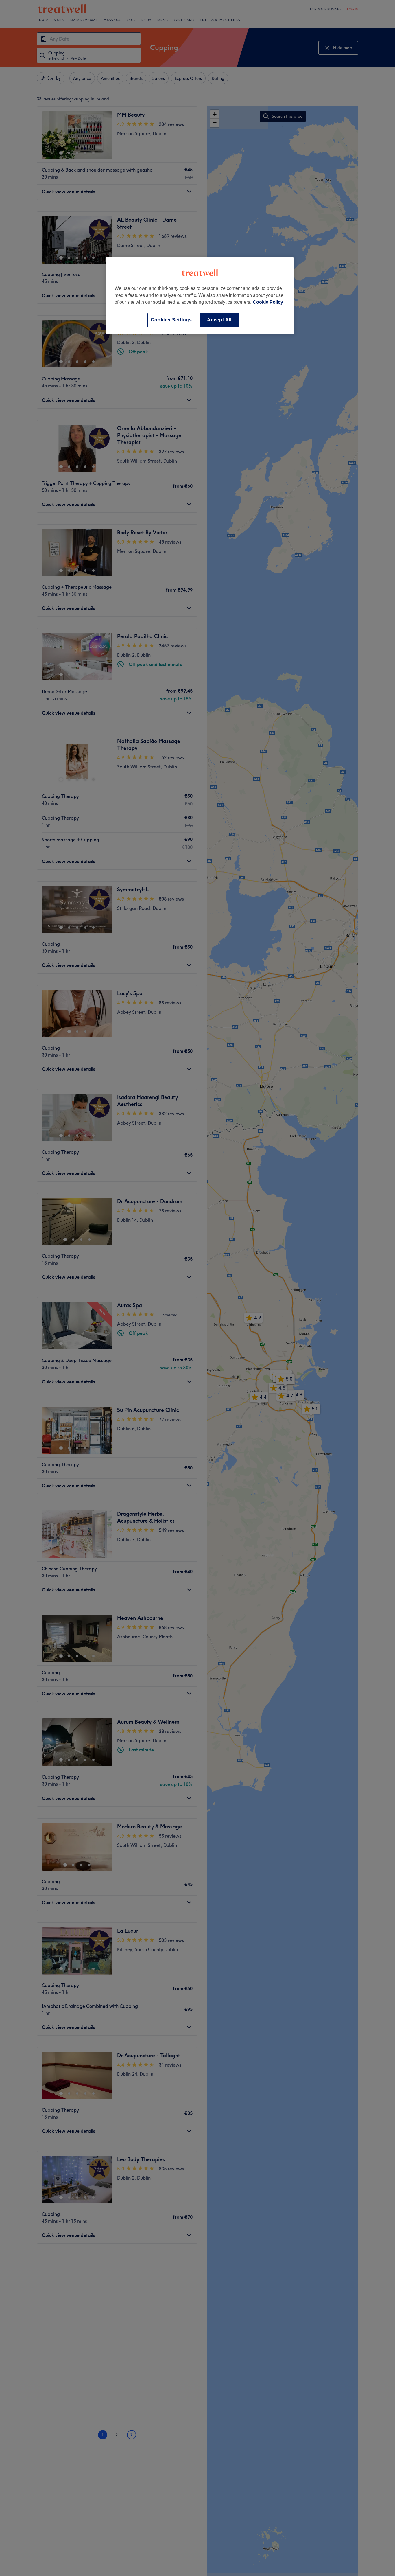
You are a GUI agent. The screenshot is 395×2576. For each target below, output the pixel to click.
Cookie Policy (268, 302)
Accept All (219, 320)
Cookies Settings (171, 320)
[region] (200, 296)
